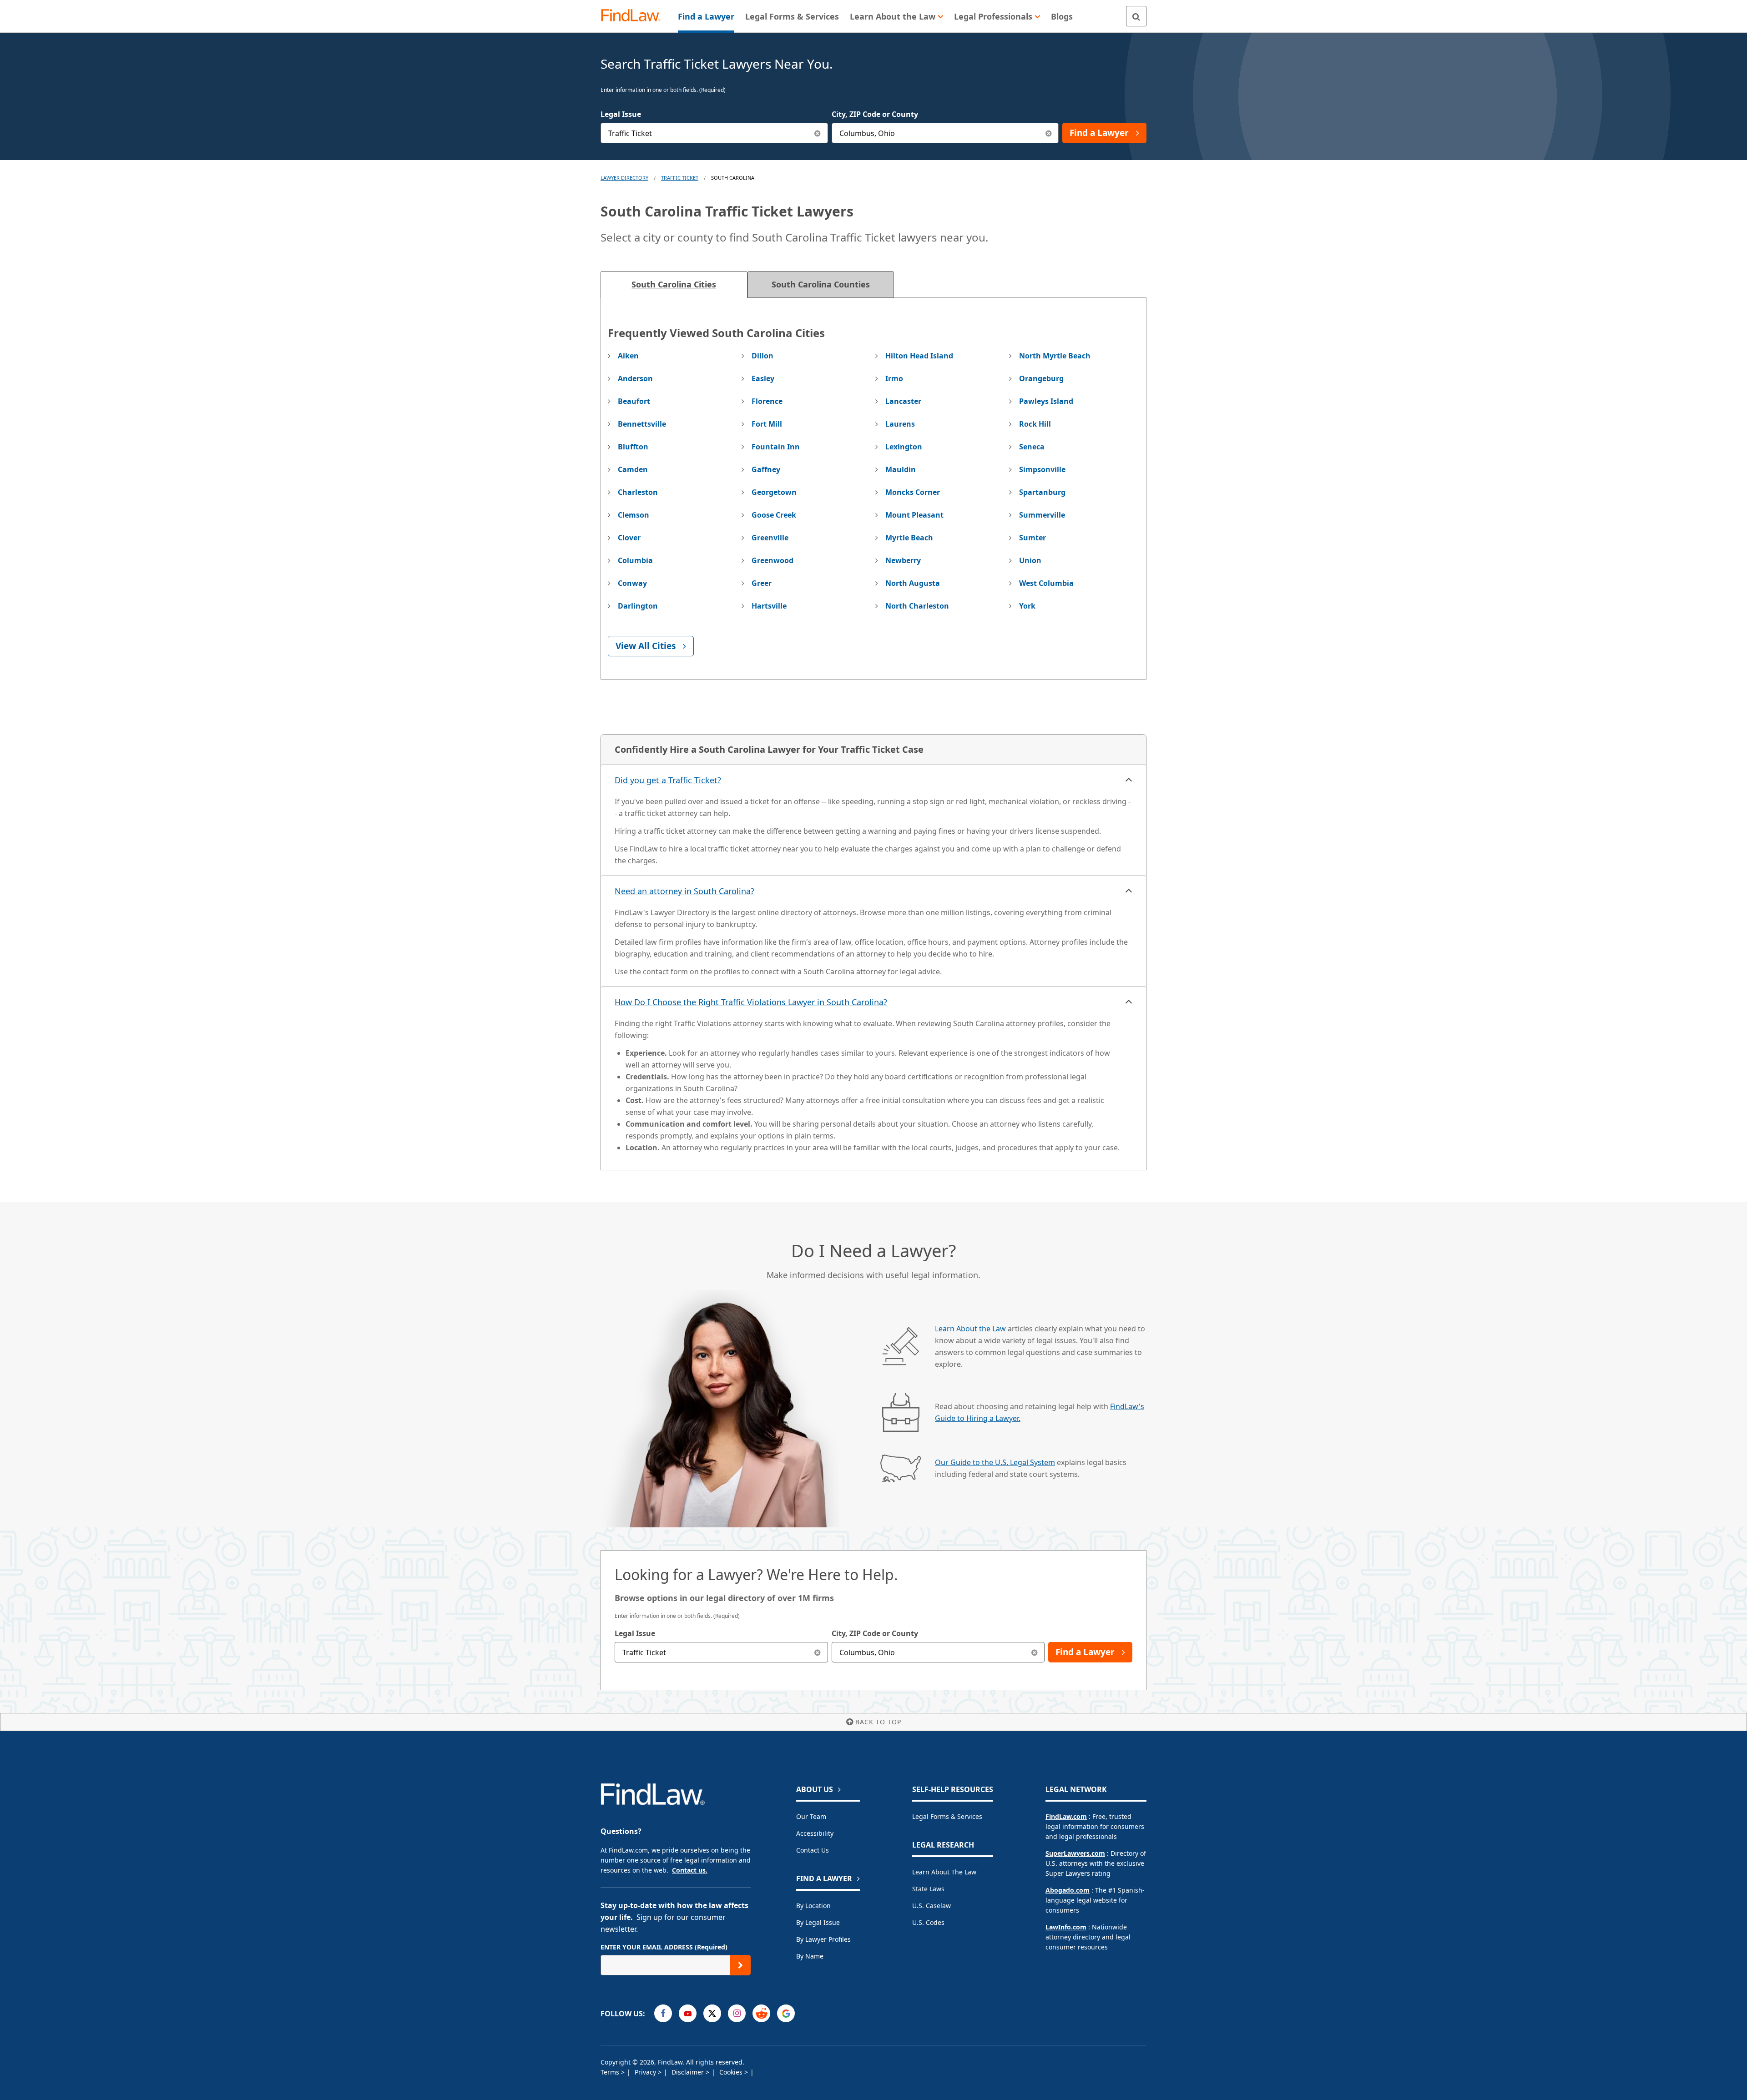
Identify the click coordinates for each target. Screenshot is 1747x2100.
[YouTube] (688, 2013)
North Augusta (913, 583)
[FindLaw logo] (634, 16)
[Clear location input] (1048, 133)
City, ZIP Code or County (875, 114)
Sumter (1033, 538)
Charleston (638, 492)
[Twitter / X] (712, 2013)
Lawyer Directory (624, 178)
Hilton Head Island (919, 356)
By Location (813, 1906)
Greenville (770, 538)
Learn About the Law (970, 1329)
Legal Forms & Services (947, 1816)
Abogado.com (1068, 1890)
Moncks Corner (913, 492)
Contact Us (813, 1850)
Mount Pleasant (914, 515)
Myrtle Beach (909, 538)
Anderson (635, 378)
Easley (763, 378)
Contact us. (690, 1870)
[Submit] (740, 1965)
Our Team (811, 1816)
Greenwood (773, 560)
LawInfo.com (1066, 1927)
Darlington (638, 606)
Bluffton (633, 447)
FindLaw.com (1066, 1816)
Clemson (634, 515)
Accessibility (815, 1833)
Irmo (894, 378)
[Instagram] (737, 2013)
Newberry (903, 560)
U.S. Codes (928, 1922)
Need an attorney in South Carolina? (684, 891)
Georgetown (774, 492)
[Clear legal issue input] (818, 133)
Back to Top (878, 1722)
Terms (611, 2072)
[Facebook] (663, 2013)
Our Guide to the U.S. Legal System (995, 1462)
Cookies (732, 2072)
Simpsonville (1042, 469)
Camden (633, 469)
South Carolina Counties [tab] (821, 284)
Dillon (762, 356)
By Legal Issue (818, 1922)
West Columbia (1046, 583)
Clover (629, 538)
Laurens (900, 424)
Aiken (628, 356)
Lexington (904, 447)
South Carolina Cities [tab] (674, 284)
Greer (762, 583)
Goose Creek (774, 515)
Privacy (646, 2072)
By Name (810, 1956)
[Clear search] (818, 1652)
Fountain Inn (776, 447)
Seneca (1032, 447)
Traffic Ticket (680, 178)
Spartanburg (1042, 492)
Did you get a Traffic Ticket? (668, 780)
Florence (767, 401)
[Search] (1136, 16)
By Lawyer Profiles (823, 1939)
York (1027, 606)
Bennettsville (642, 424)
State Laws (928, 1889)
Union (1030, 560)
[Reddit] (761, 2013)
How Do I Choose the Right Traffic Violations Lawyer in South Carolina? (751, 1002)
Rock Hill (1035, 424)
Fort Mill (767, 424)
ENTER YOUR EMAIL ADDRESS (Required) (664, 1947)
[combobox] (714, 133)
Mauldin (901, 469)
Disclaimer (689, 2072)
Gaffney (766, 469)
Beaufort (634, 401)
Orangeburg (1041, 378)
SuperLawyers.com (1075, 1853)
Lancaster (903, 401)
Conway (632, 583)
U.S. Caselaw (932, 1906)
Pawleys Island (1046, 401)
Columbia (635, 560)
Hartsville (769, 606)
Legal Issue (621, 114)
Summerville (1042, 515)
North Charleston (917, 606)
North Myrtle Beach (1055, 356)
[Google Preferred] (786, 2013)
